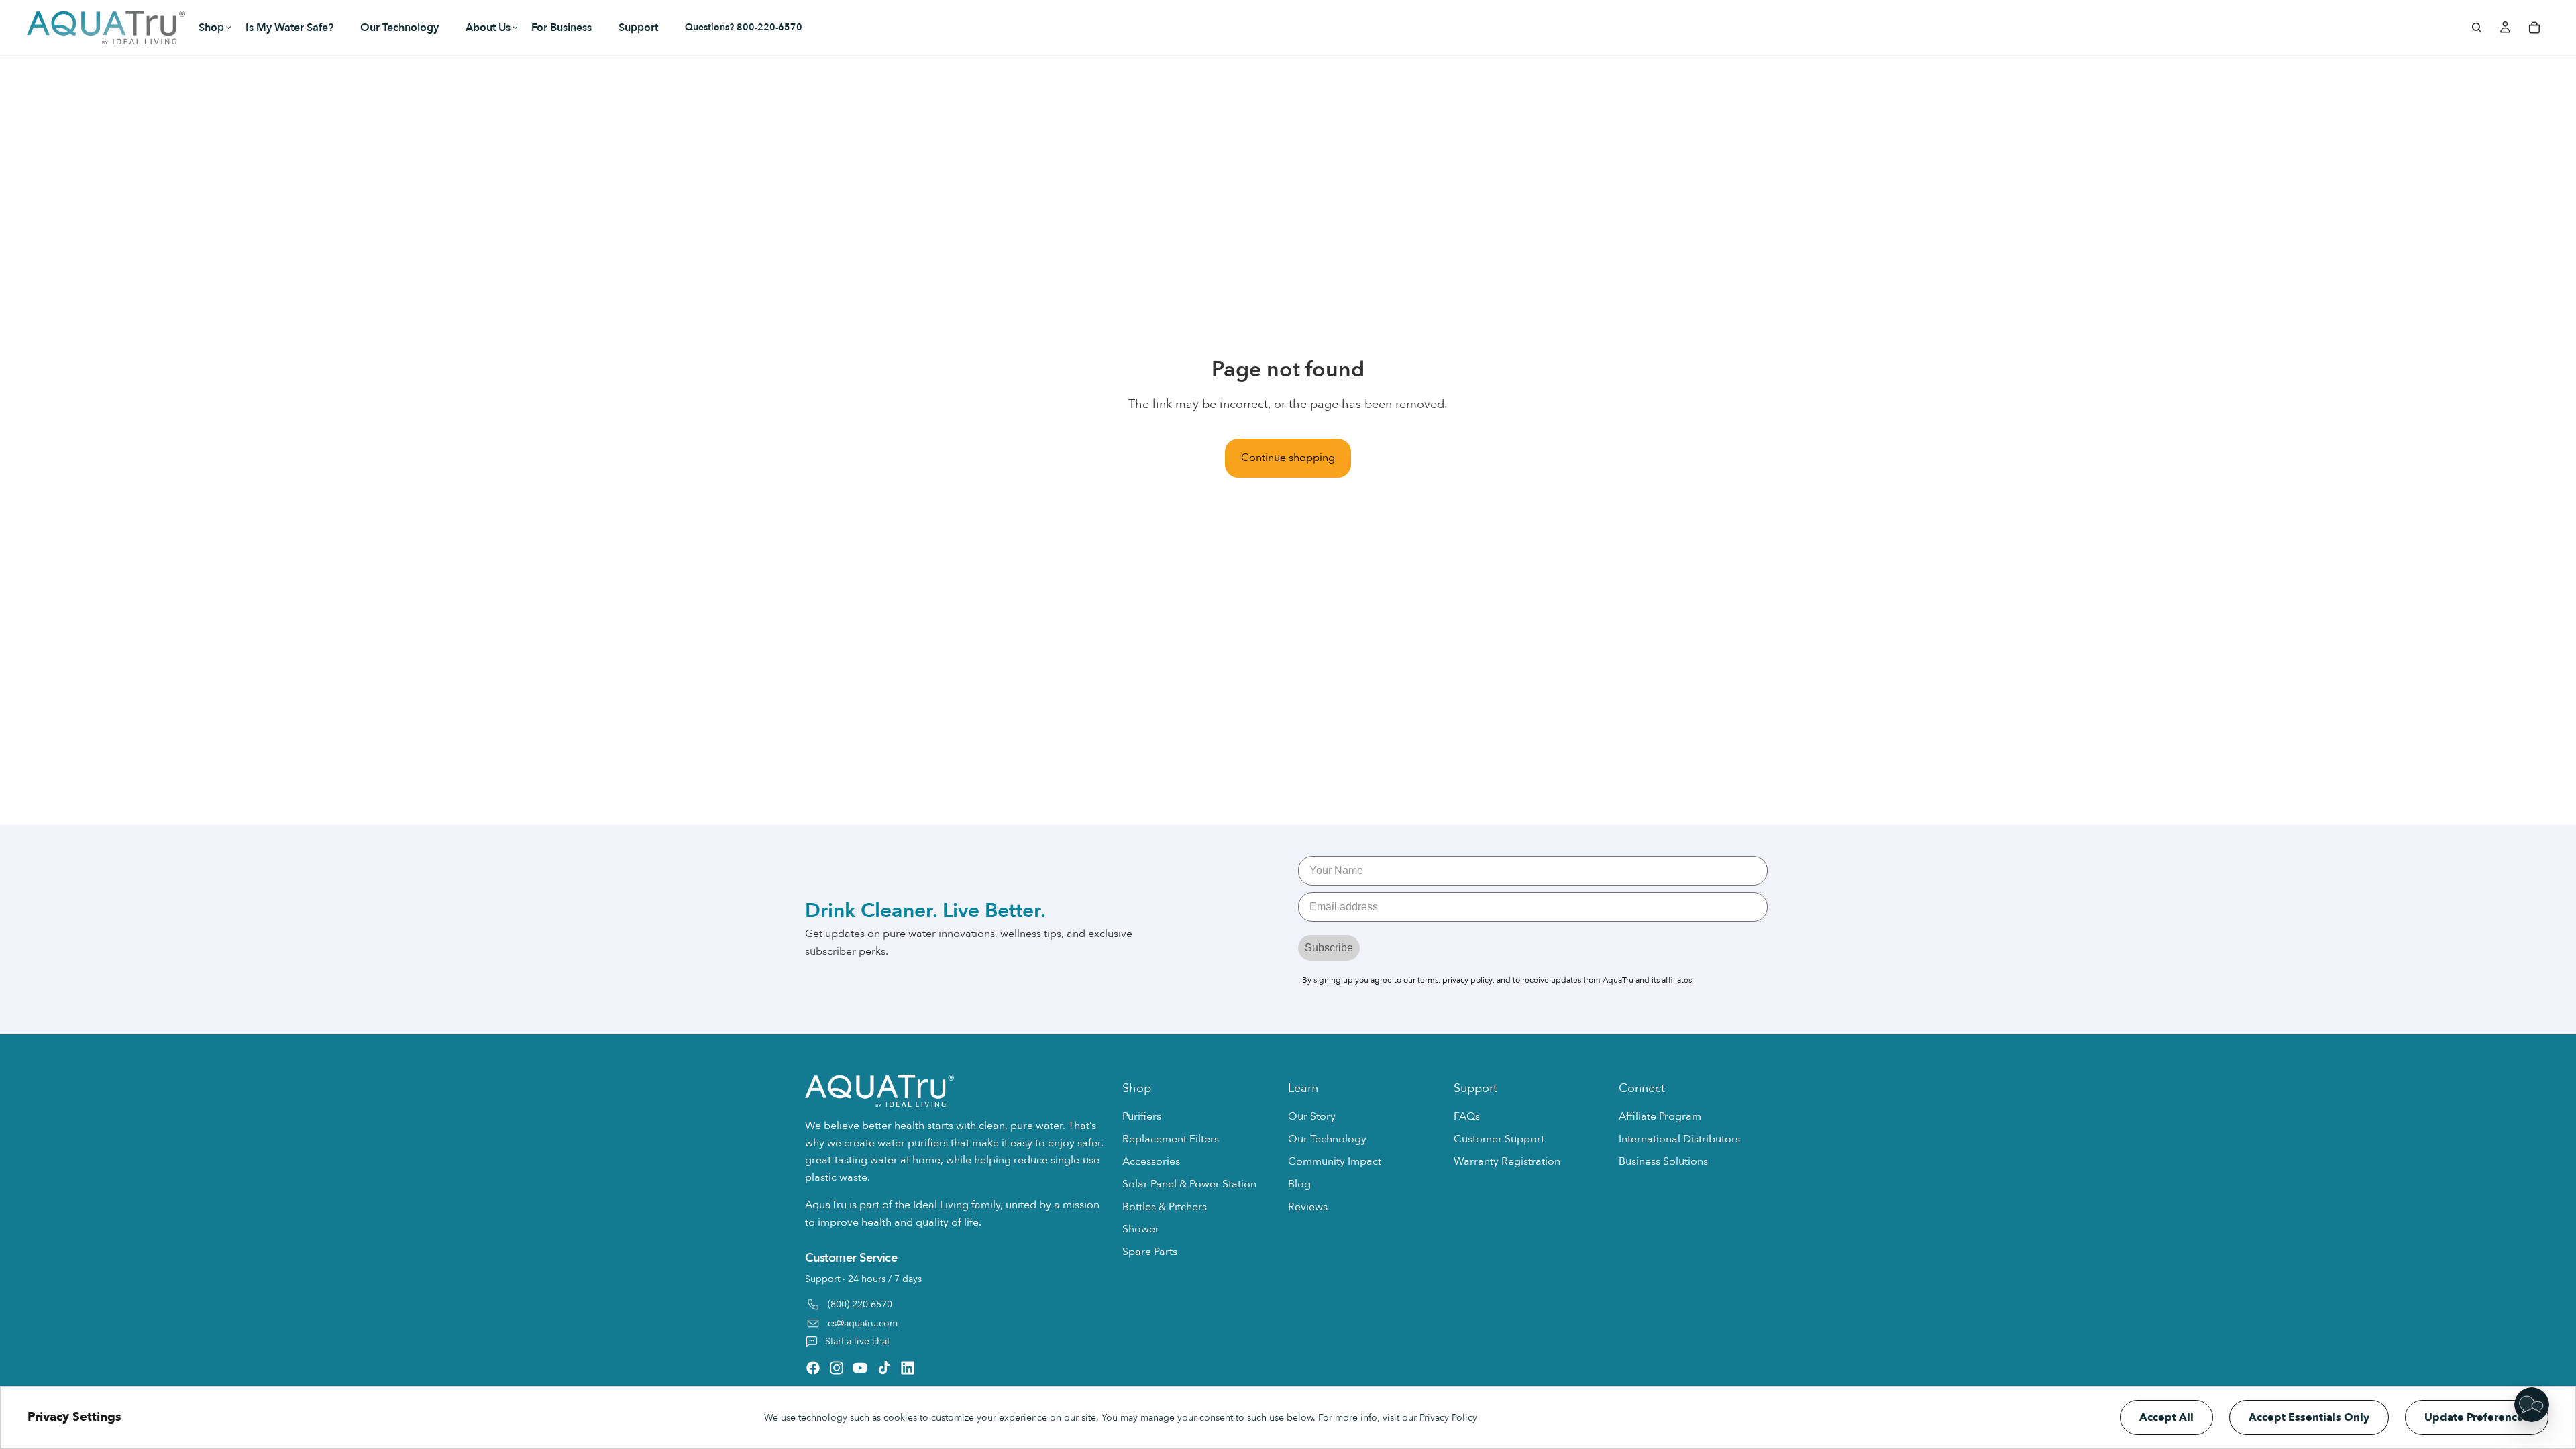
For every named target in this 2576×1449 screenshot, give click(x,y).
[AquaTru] (106, 28)
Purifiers (1142, 1117)
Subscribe (1329, 948)
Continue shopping (1288, 458)
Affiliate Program (1660, 1117)
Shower (1141, 1230)
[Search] (2477, 28)
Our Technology (1327, 1139)
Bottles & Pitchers (1165, 1207)
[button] (209, 28)
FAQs (1467, 1117)
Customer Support (1499, 1139)
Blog (1299, 1184)
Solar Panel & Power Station (1189, 1184)
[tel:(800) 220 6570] (957, 1301)
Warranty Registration (1507, 1162)
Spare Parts (1150, 1252)
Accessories (1151, 1162)
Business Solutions (1663, 1162)
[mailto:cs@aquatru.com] (957, 1324)
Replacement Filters (1171, 1139)
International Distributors (1679, 1139)
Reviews (1308, 1207)
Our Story (1312, 1117)
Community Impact (1335, 1162)
